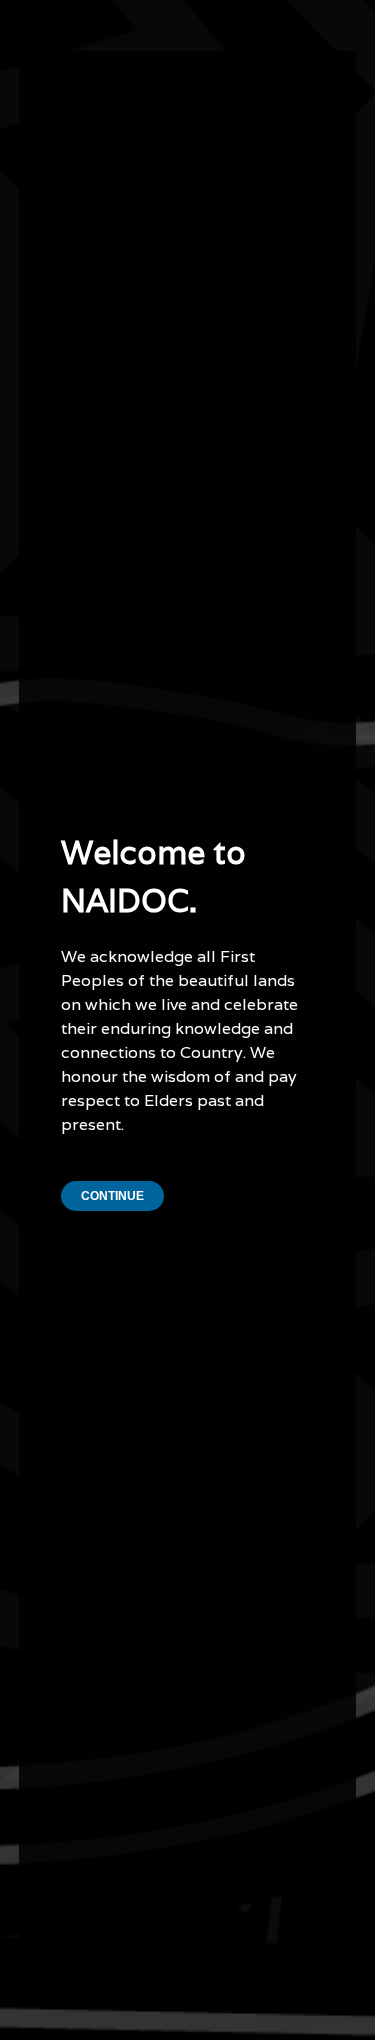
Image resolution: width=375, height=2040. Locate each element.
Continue (112, 1196)
